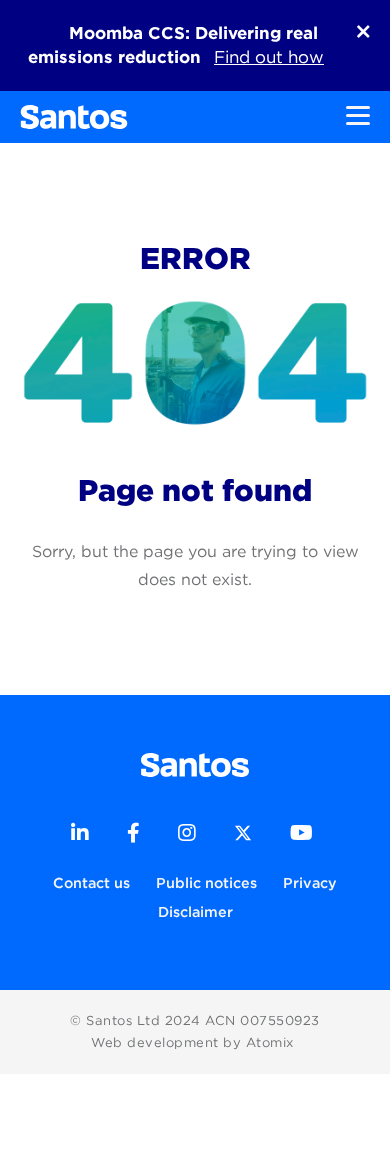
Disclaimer (195, 911)
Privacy (310, 882)
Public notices (206, 882)
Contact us (91, 882)
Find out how (269, 57)
